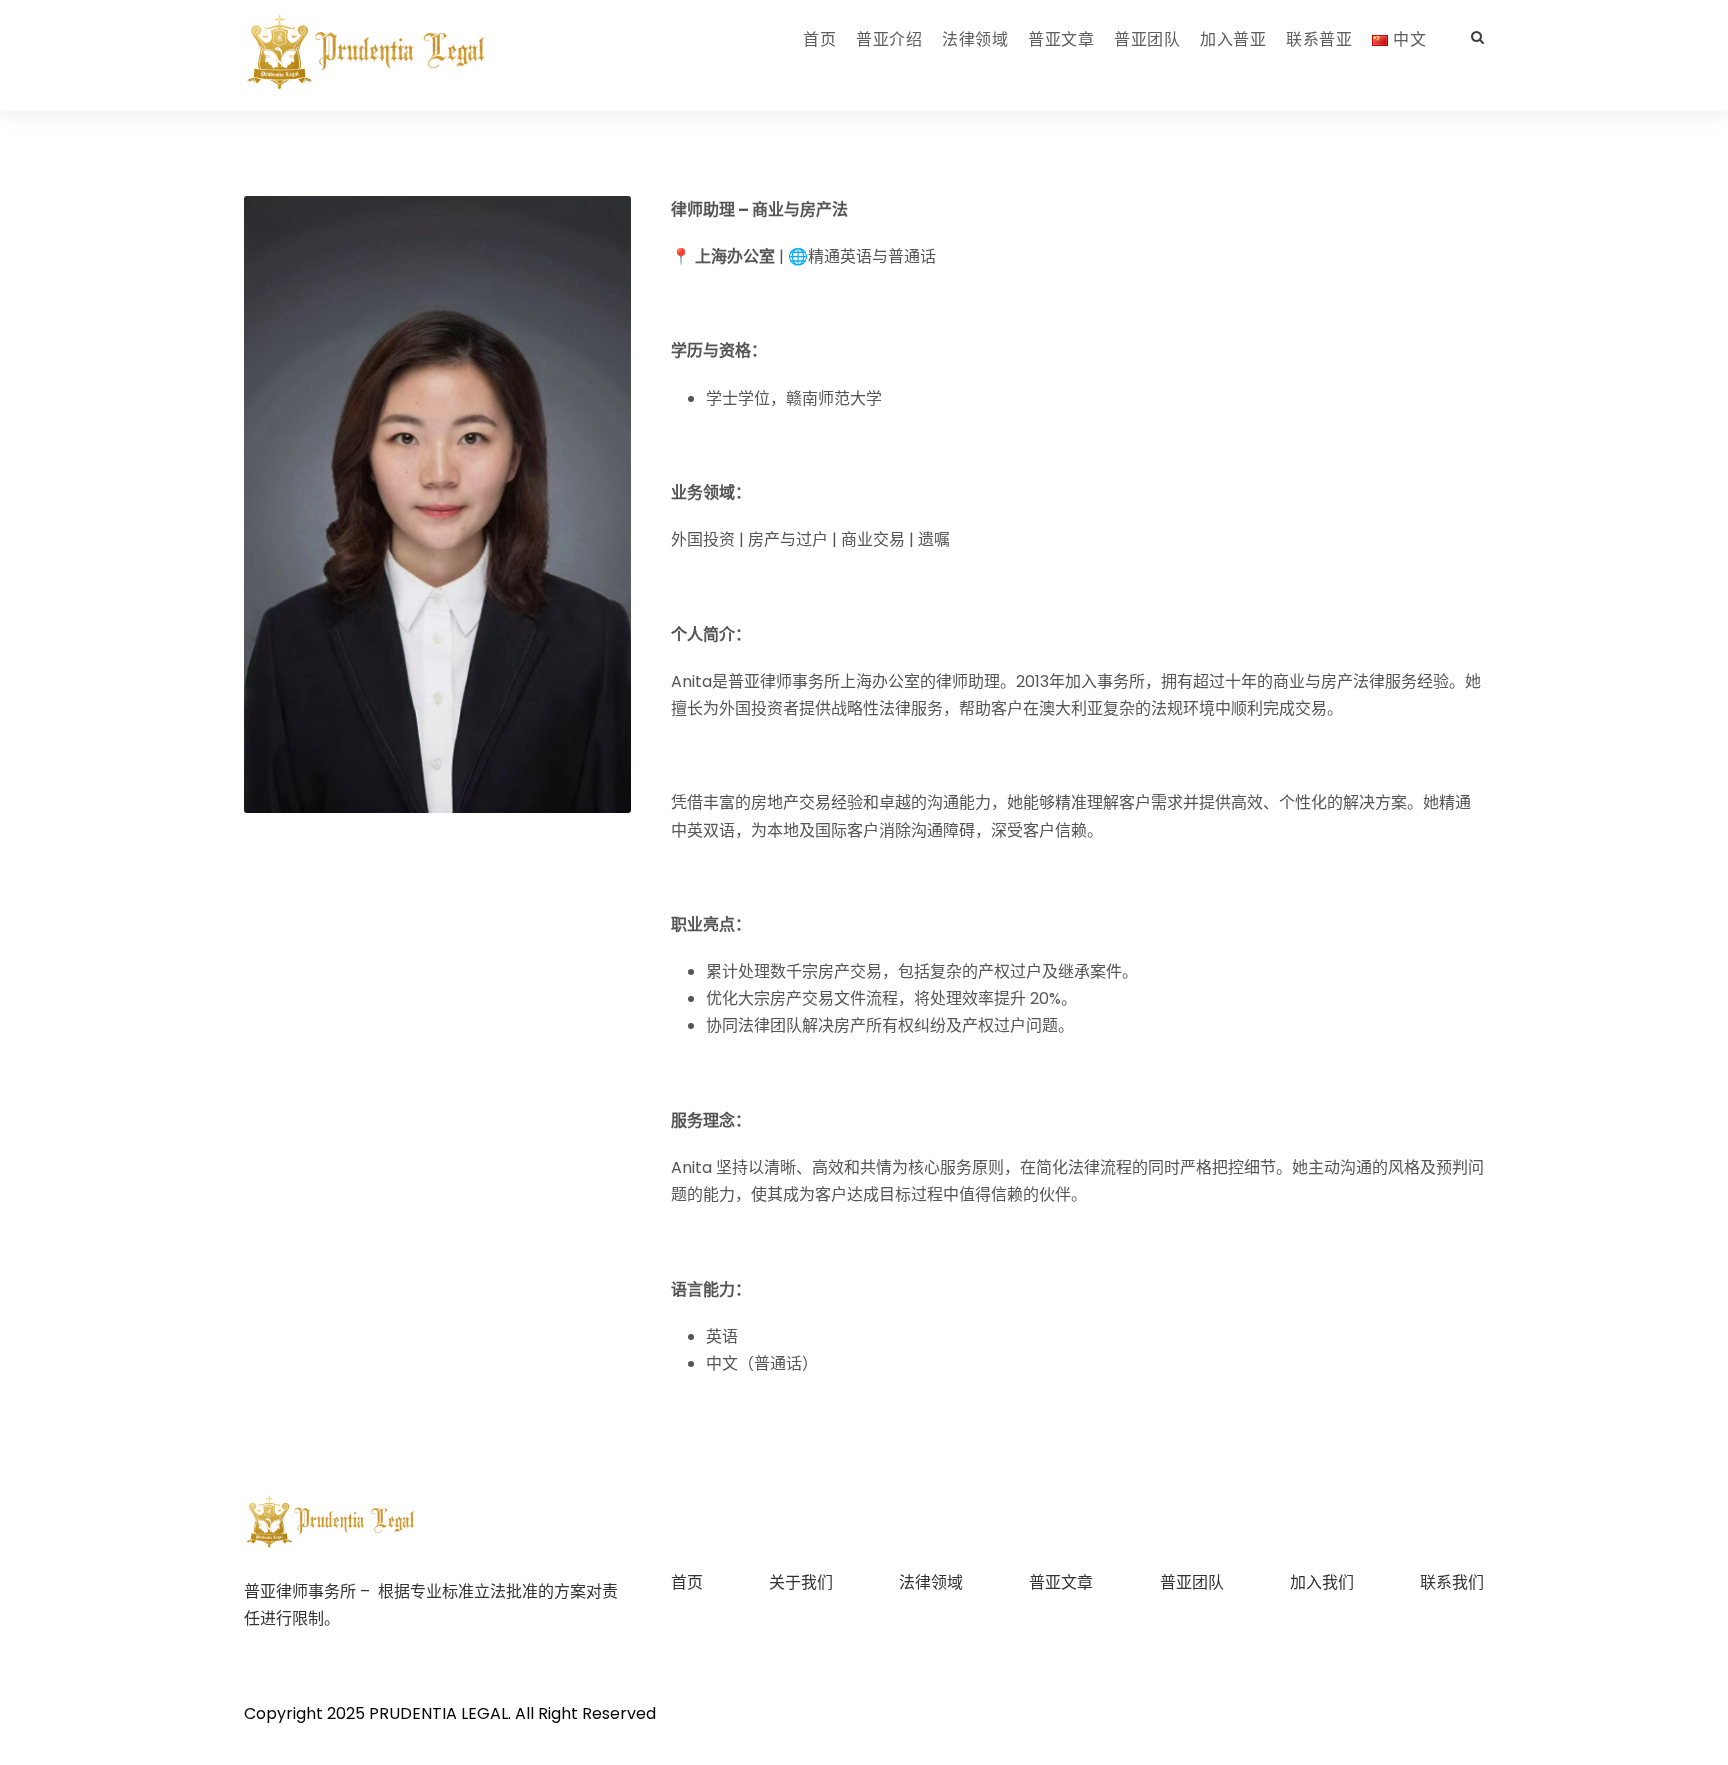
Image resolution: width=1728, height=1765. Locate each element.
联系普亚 (1319, 39)
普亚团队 (1147, 39)
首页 (819, 39)
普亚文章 (1061, 39)
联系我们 (1452, 1582)
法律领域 (975, 39)
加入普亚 (1233, 39)
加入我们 (1322, 1582)
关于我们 (801, 1582)
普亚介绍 (889, 39)
